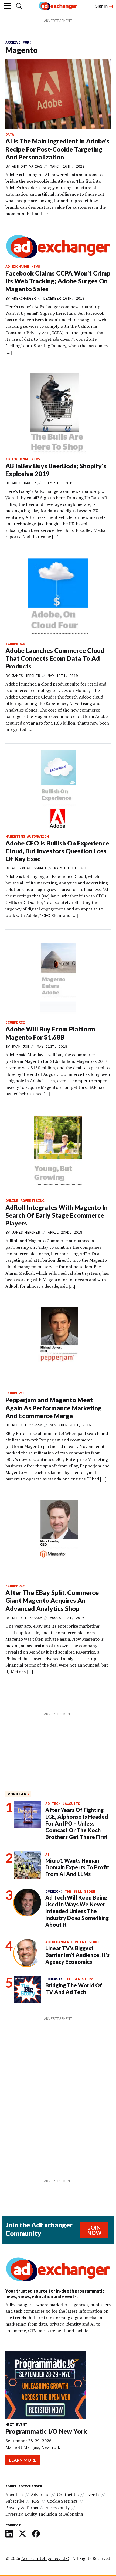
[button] (19, 6)
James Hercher (26, 676)
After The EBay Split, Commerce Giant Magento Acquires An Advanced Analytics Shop (52, 1600)
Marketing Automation (27, 836)
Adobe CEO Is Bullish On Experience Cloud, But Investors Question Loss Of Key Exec (57, 851)
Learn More (23, 2460)
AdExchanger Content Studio (73, 1942)
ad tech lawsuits (63, 1804)
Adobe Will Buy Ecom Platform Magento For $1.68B (50, 1033)
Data (10, 134)
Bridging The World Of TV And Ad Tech (74, 1989)
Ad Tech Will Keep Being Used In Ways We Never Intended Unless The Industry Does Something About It (77, 1911)
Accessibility (58, 2508)
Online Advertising (25, 1201)
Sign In (102, 6)
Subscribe (15, 2501)
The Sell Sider (80, 1891)
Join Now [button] (94, 2230)
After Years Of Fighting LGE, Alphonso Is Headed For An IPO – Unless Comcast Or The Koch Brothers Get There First (77, 1823)
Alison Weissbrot (29, 868)
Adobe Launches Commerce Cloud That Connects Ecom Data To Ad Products (55, 658)
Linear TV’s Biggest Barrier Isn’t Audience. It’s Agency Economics (77, 1955)
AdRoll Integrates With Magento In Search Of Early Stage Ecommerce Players (57, 1215)
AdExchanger (24, 298)
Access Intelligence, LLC (45, 2558)
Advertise (40, 2495)
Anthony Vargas (27, 166)
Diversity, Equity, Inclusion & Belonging (44, 2514)
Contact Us (68, 2495)
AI (47, 1854)
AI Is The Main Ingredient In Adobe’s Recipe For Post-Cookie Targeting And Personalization (57, 149)
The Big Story (79, 1979)
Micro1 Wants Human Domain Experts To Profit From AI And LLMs (77, 1867)
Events (93, 2495)
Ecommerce (15, 644)
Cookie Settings (62, 2501)
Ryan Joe (21, 1046)
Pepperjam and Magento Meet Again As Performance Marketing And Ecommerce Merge (54, 1408)
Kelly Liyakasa (27, 1425)
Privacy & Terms (22, 2508)
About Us (14, 2495)
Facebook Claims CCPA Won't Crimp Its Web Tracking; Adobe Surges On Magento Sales (58, 281)
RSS (36, 2501)
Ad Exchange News (23, 266)
